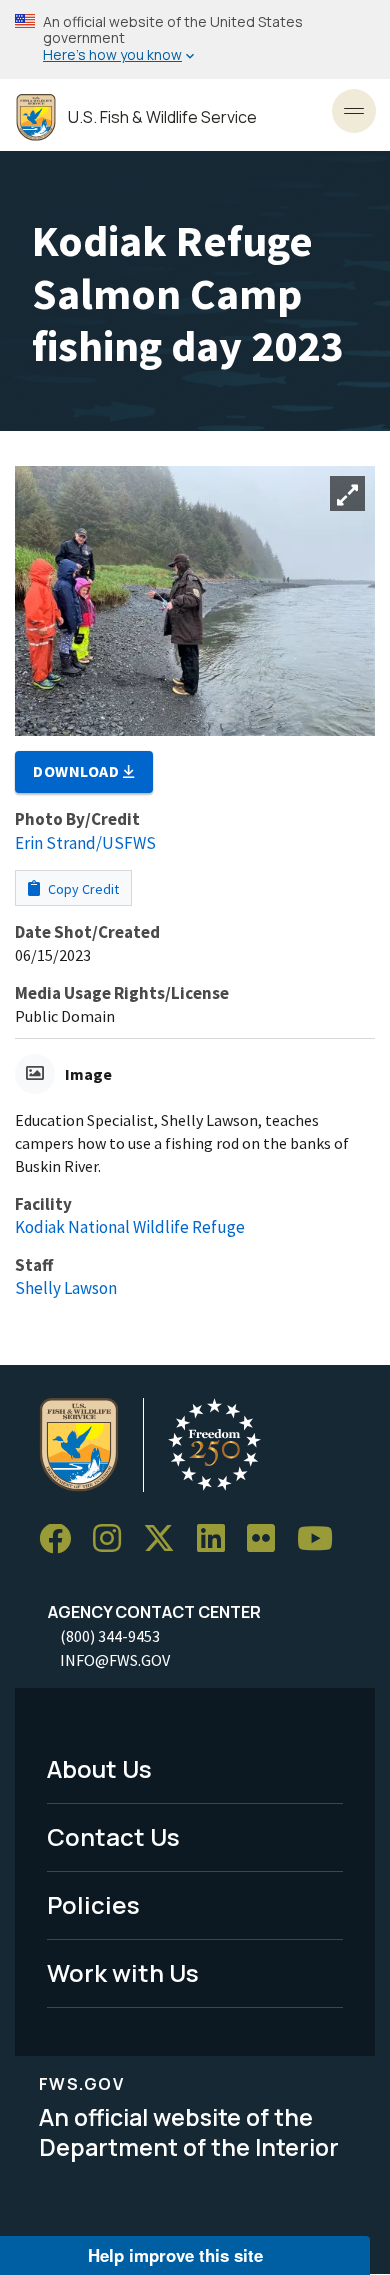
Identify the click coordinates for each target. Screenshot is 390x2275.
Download (78, 771)
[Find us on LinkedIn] (218, 1539)
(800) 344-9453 (110, 1636)
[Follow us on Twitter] (166, 1539)
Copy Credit (82, 889)
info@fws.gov (115, 1660)
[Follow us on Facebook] (62, 1539)
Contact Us (113, 1836)
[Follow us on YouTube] (322, 1539)
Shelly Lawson (66, 1288)
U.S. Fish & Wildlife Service (162, 117)
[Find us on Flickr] (268, 1539)
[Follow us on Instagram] (114, 1539)
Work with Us (123, 1972)
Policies (93, 1904)
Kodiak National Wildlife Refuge (130, 1227)
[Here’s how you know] (195, 39)
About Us (99, 1768)
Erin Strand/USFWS (85, 843)
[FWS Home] (36, 117)
